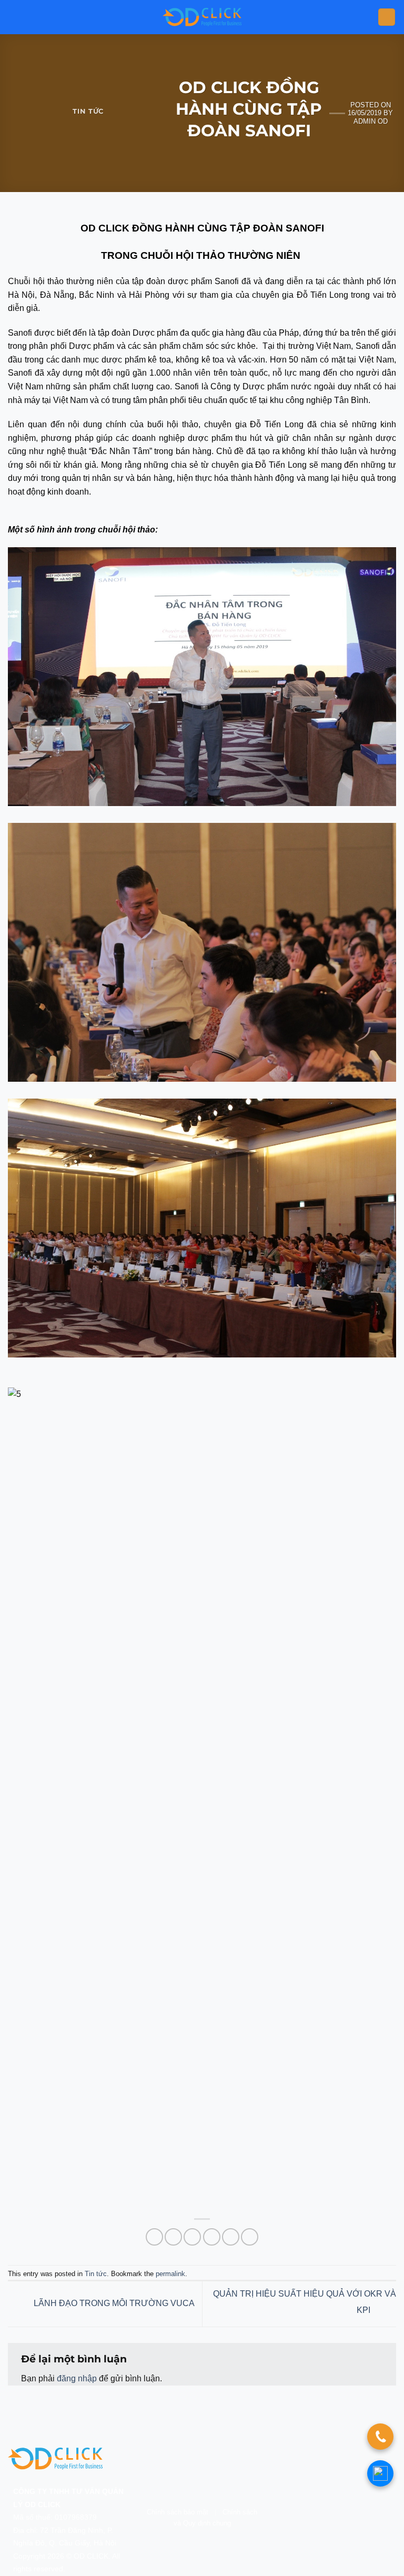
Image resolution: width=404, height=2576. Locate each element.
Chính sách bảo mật (178, 2512)
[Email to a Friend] (212, 2237)
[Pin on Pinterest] (231, 2237)
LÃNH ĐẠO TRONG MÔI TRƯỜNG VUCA (113, 2303)
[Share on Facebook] (173, 2237)
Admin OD (371, 121)
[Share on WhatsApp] (154, 2237)
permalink (170, 2274)
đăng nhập (77, 2378)
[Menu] (387, 17)
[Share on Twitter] (192, 2237)
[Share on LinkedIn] (250, 2237)
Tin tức (88, 111)
